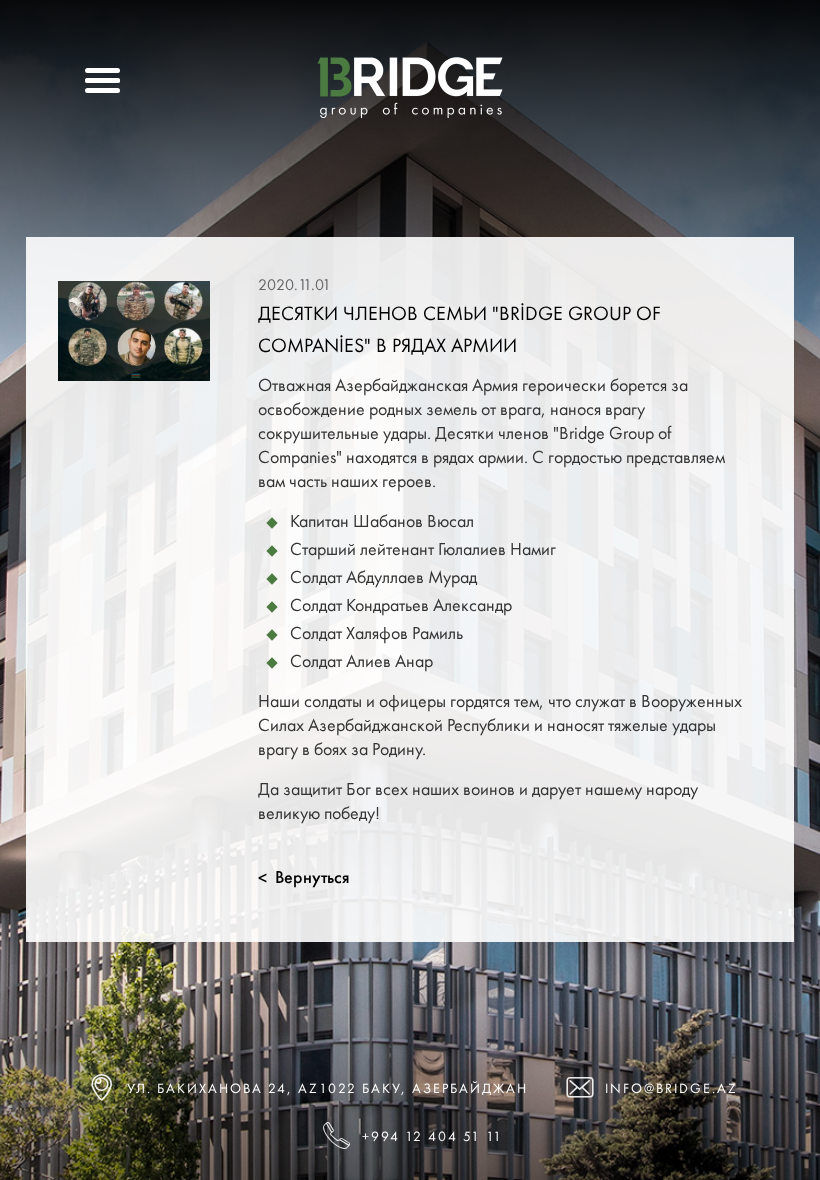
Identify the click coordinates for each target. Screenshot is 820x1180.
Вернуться (304, 877)
